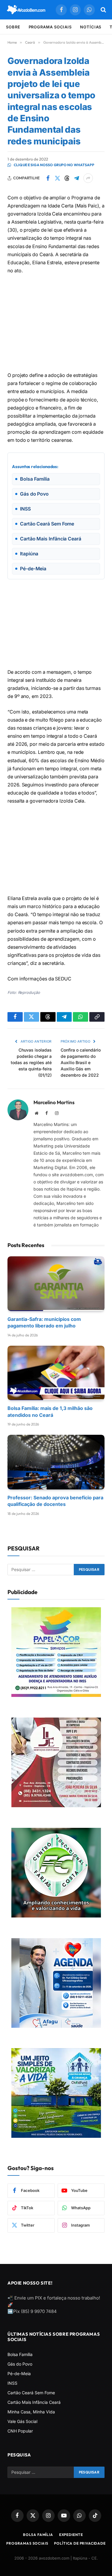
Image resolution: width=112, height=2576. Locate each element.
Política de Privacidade (80, 2543)
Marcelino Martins (54, 1102)
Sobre (13, 27)
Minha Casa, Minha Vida (31, 2412)
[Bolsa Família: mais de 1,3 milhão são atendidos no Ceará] (56, 1373)
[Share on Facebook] (48, 178)
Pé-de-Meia (19, 2373)
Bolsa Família (20, 2354)
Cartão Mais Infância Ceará (34, 2402)
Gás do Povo (20, 2364)
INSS (12, 2383)
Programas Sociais (27, 2543)
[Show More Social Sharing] (88, 178)
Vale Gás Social (22, 2421)
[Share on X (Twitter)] (57, 178)
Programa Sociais (50, 27)
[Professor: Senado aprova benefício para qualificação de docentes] (56, 1462)
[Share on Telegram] (76, 178)
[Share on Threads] (67, 178)
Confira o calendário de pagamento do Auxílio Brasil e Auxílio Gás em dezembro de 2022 (81, 1062)
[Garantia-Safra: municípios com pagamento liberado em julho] (56, 1284)
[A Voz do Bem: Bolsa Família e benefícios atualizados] (26, 10)
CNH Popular (20, 2431)
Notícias (91, 27)
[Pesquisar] (103, 10)
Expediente (71, 2535)
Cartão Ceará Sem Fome (31, 2393)
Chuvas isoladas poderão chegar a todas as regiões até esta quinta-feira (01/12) (31, 1062)
